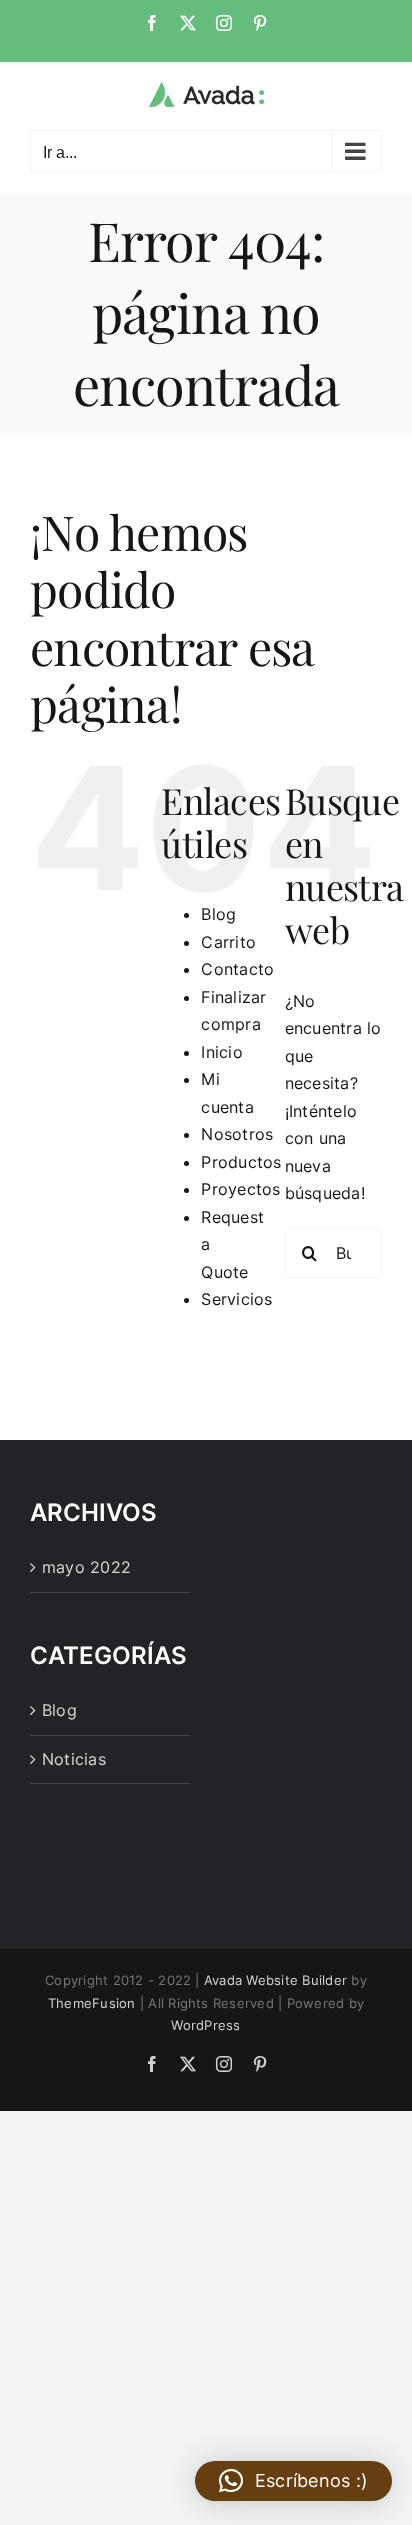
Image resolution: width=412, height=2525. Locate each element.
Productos (241, 1162)
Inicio (221, 1052)
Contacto (237, 969)
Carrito (228, 942)
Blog (218, 914)
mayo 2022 (86, 1567)
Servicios (236, 1299)
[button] (293, 2481)
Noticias (74, 1759)
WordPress (205, 2025)
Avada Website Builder (275, 1980)
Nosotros (237, 1134)
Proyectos (240, 1189)
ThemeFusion (92, 2003)
